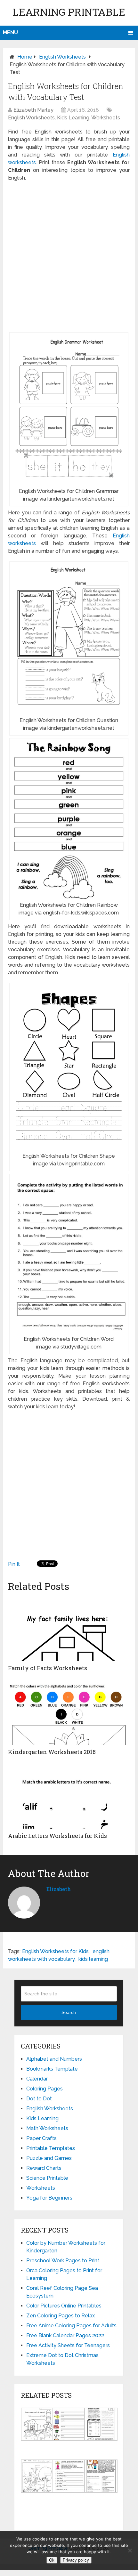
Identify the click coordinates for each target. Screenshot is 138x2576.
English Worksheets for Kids (55, 1951)
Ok (52, 2560)
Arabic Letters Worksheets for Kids (57, 1836)
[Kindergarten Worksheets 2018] (69, 1713)
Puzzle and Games (49, 2158)
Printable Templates (51, 2148)
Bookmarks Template (52, 2069)
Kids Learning (73, 118)
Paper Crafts (41, 2138)
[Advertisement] (69, 257)
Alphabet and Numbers (54, 2059)
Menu (10, 32)
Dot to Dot (39, 2099)
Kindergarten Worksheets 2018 (52, 1752)
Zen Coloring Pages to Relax (61, 2316)
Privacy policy (76, 2560)
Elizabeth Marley (33, 110)
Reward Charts (44, 2168)
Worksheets (106, 118)
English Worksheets (62, 57)
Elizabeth (59, 1889)
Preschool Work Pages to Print (63, 2261)
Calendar (37, 2079)
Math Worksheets (47, 2128)
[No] (130, 2550)
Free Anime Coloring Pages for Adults (71, 2326)
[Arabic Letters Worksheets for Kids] (69, 1797)
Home (25, 57)
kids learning (93, 1959)
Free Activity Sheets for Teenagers (68, 2345)
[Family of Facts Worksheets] (69, 1629)
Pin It (14, 1564)
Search (69, 2012)
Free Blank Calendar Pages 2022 (65, 2335)
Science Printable (47, 2178)
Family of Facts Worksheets (48, 1668)
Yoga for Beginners (49, 2198)
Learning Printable (69, 12)
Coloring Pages (45, 2089)
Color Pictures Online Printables (64, 2306)
